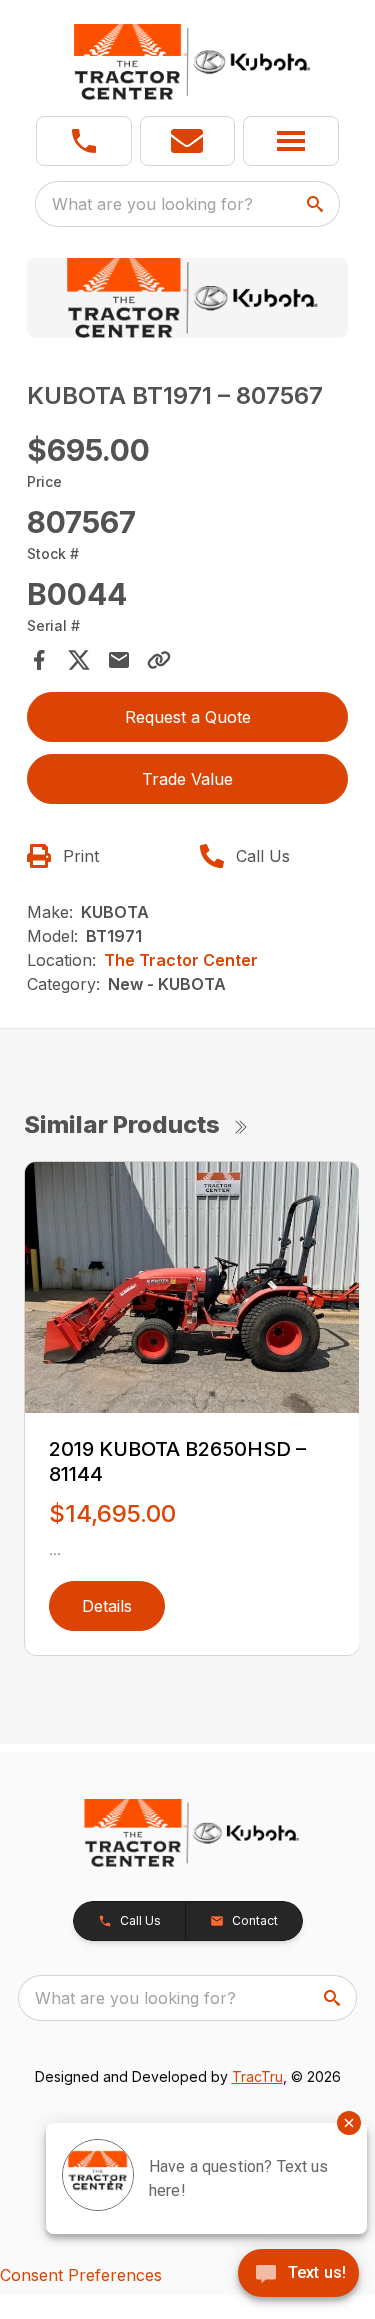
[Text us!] (298, 2275)
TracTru (257, 2076)
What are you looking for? (152, 204)
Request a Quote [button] (188, 717)
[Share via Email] (119, 660)
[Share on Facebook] (39, 660)
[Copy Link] (159, 660)
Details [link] (107, 1606)
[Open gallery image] (188, 298)
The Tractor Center (181, 960)
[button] (84, 141)
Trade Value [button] (187, 779)
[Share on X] (79, 660)
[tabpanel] (188, 301)
